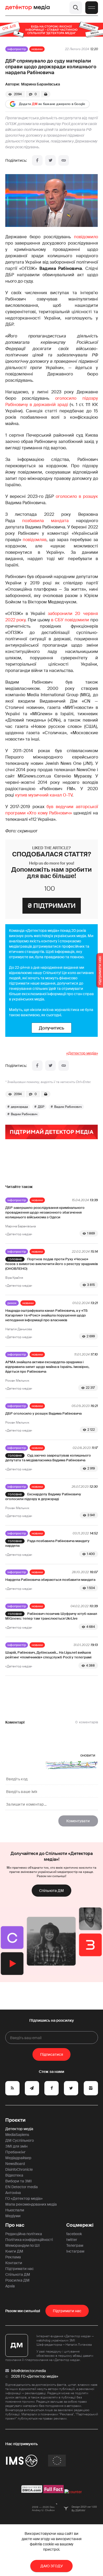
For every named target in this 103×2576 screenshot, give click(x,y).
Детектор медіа (19, 2129)
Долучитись (51, 1028)
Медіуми (13, 2216)
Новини (37, 49)
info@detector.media (29, 2371)
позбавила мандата (45, 521)
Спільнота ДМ (51, 1891)
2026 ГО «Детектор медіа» (35, 2376)
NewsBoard (15, 2164)
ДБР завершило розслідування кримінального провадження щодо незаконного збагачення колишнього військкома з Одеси (45, 1212)
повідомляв (35, 540)
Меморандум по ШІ (22, 2245)
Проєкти (15, 2120)
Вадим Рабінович (24, 1114)
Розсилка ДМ (17, 2280)
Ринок (12, 1303)
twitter (72, 2240)
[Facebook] (37, 160)
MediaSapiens (17, 2135)
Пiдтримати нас (67, 2311)
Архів (10, 2286)
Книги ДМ (14, 2251)
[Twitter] (50, 160)
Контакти (14, 2263)
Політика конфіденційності (29, 2240)
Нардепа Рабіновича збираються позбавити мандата (50, 1580)
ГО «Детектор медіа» (24, 2198)
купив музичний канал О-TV (44, 795)
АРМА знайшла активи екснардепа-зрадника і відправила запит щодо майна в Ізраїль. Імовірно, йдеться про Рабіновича (47, 1367)
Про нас (15, 2225)
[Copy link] (64, 160)
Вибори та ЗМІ (18, 2181)
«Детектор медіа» (82, 1053)
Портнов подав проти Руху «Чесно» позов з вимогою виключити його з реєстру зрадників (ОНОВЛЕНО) (52, 1264)
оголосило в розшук (77, 496)
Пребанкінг (15, 2152)
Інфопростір (17, 49)
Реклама (13, 2257)
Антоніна (13, 2193)
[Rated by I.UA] (73, 2492)
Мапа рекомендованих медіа (31, 2204)
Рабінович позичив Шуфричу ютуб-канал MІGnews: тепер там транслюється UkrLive (51, 1616)
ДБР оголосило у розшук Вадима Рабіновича (43, 1413)
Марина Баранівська (41, 84)
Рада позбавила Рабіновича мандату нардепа (48, 1543)
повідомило (86, 237)
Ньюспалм (15, 2210)
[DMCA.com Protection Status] (32, 2492)
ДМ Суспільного (20, 2140)
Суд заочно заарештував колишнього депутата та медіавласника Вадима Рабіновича (48, 1458)
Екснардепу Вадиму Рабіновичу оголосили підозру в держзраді (43, 1497)
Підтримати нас (20, 2269)
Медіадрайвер (18, 2158)
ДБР (41, 1107)
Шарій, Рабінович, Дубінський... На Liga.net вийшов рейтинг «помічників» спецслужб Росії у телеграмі (48, 1655)
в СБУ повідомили (70, 620)
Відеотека (14, 2175)
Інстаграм (75, 2251)
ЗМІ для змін (16, 2146)
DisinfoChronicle (19, 2169)
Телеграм (75, 2245)
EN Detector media (22, 2187)
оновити (88, 1755)
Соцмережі (80, 2225)
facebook (74, 2234)
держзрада (19, 1107)
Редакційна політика (24, 2234)
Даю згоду (52, 2566)
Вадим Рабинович (68, 1107)
